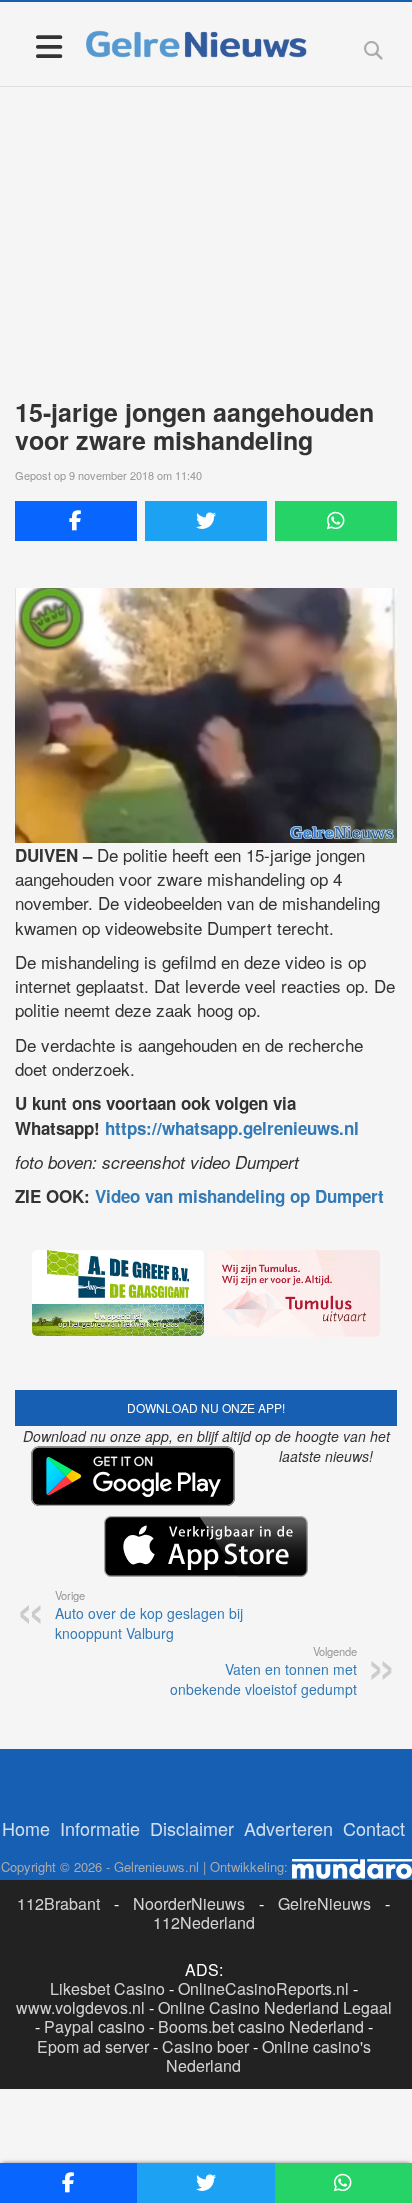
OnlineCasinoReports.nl (263, 1988)
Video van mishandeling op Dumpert (239, 1196)
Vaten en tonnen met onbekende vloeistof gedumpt (263, 1671)
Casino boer (205, 2046)
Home (26, 1828)
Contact (374, 1828)
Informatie (100, 1828)
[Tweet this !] (206, 521)
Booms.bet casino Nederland (261, 2026)
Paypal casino (94, 2026)
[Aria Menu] (48, 45)
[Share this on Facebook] (76, 521)
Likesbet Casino (107, 1988)
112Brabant (58, 1903)
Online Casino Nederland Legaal (275, 2007)
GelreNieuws (324, 1903)
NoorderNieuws (189, 1903)
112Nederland (204, 1922)
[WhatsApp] (336, 521)
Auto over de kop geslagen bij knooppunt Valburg (149, 1615)
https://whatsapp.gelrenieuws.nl (232, 1128)
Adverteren (288, 1828)
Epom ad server (93, 2046)
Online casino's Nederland (268, 2056)
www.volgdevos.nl (80, 2007)
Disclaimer (192, 1828)
